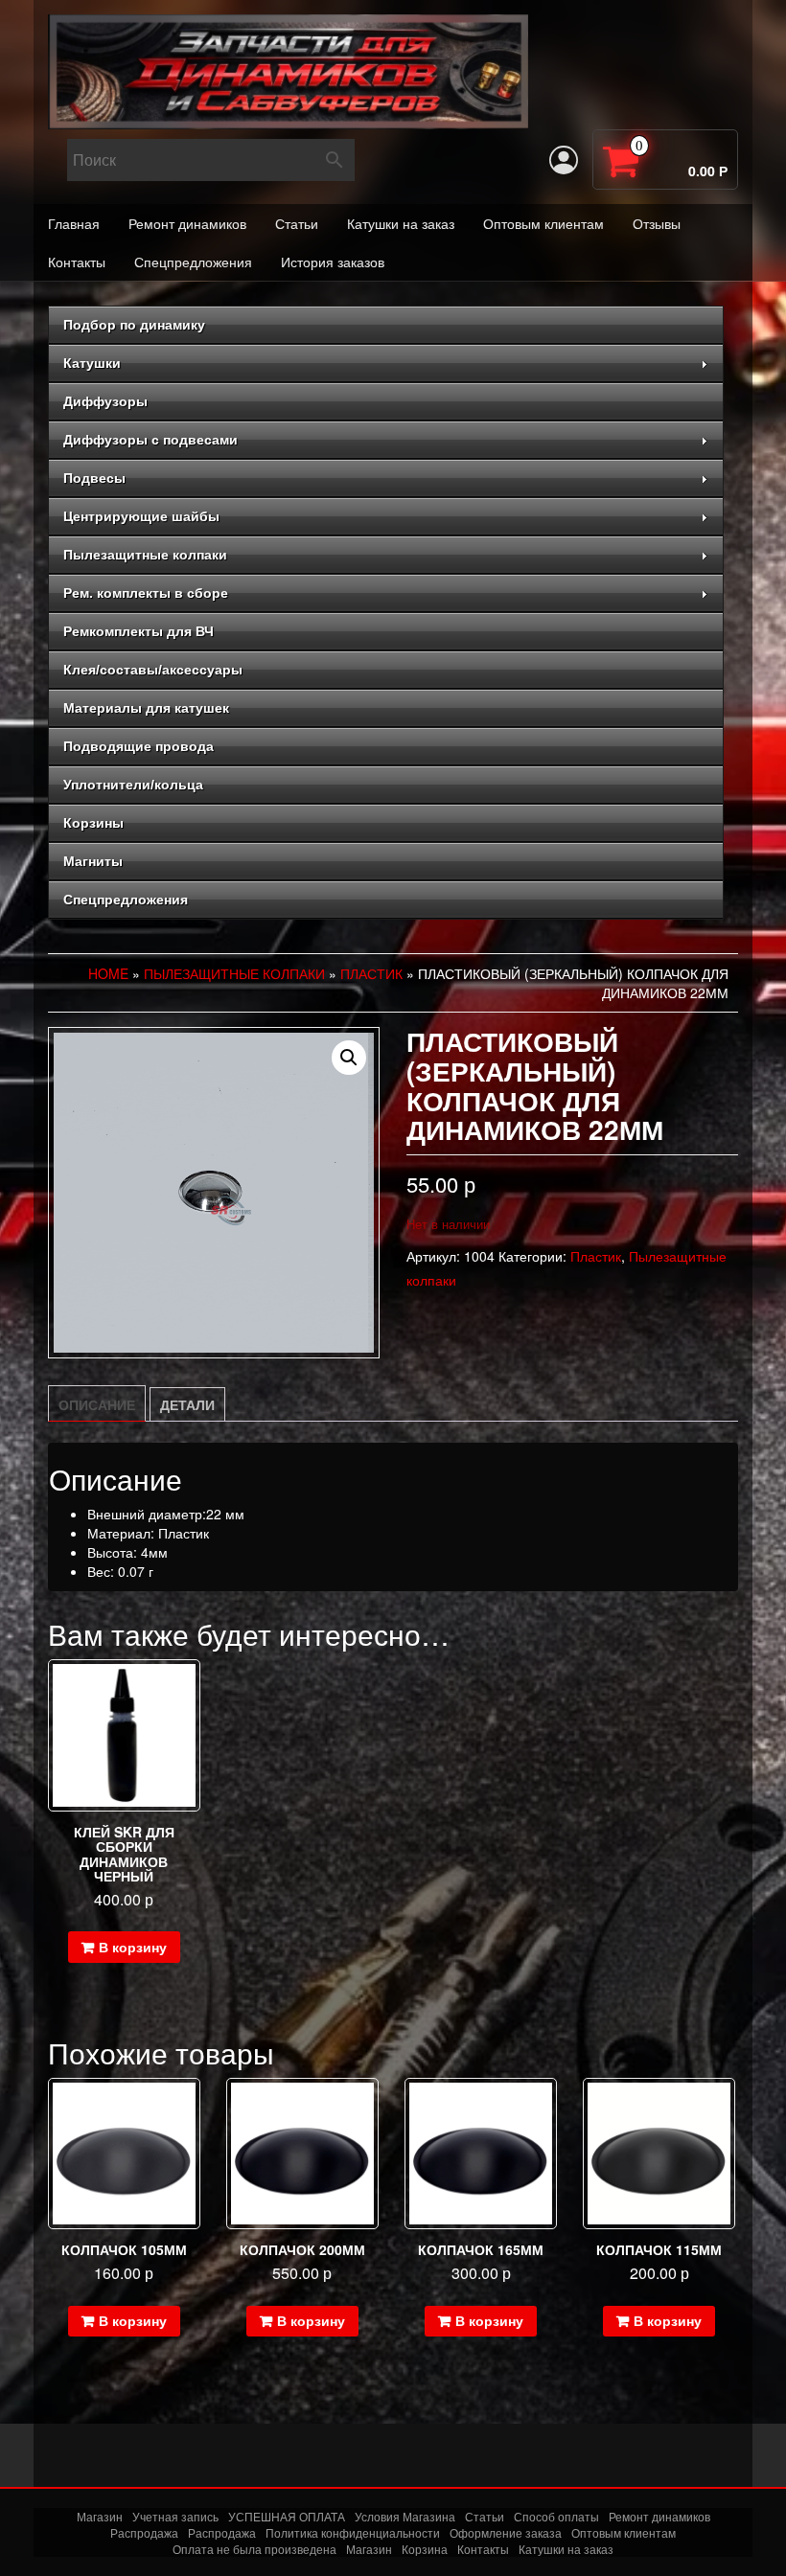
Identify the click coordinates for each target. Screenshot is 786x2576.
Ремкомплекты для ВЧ (139, 631)
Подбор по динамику (134, 325)
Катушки (92, 363)
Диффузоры (105, 401)
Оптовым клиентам (543, 223)
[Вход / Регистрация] (564, 160)
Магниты (93, 861)
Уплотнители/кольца (133, 785)
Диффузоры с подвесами (150, 440)
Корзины (93, 823)
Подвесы (94, 478)
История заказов (333, 262)
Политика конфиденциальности (353, 2532)
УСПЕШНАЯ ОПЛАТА (287, 2516)
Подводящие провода (139, 746)
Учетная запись (175, 2516)
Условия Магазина (405, 2516)
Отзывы (657, 223)
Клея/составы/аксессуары (153, 670)
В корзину (133, 1947)
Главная (74, 223)
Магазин (100, 2516)
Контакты (77, 262)
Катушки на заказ (401, 223)
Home (108, 973)
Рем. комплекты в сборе (146, 593)
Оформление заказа (506, 2532)
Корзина (425, 2549)
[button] (349, 1058)
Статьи (297, 223)
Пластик (371, 973)
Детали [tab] (187, 1404)
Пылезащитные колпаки (145, 555)
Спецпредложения (193, 262)
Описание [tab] (97, 1404)
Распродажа (144, 2532)
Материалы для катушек (146, 708)
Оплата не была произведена (254, 2549)
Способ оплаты (556, 2516)
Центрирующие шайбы (141, 516)
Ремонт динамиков (187, 223)
